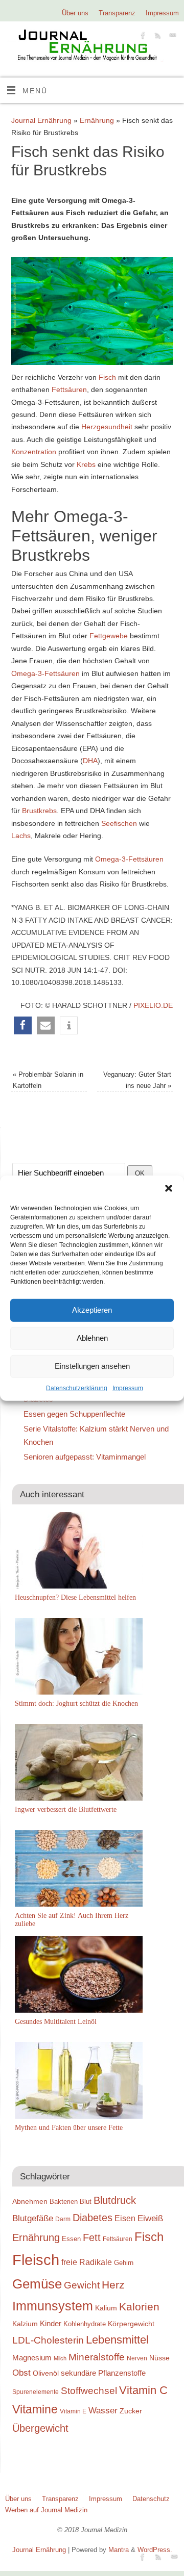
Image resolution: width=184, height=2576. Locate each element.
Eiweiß (150, 2218)
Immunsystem (53, 2306)
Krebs (86, 464)
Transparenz (117, 13)
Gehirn (124, 2263)
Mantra (119, 2550)
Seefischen (119, 823)
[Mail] (171, 37)
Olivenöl (46, 2373)
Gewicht (82, 2285)
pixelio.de (153, 1005)
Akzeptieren (92, 1310)
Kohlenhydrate (85, 2324)
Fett (92, 2237)
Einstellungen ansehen (92, 1366)
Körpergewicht (131, 2324)
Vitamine (35, 2409)
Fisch (107, 377)
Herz (113, 2285)
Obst (21, 2373)
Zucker (131, 2411)
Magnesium (32, 2358)
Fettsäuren (69, 389)
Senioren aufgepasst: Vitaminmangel (85, 1457)
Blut (86, 2202)
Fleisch (36, 2260)
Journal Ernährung (41, 120)
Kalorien (139, 2307)
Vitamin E (73, 2411)
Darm (63, 2219)
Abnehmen (30, 2201)
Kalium (106, 2308)
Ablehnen (92, 1338)
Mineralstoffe (97, 2357)
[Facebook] (142, 37)
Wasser (103, 2410)
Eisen (125, 2218)
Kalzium (25, 2324)
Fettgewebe (109, 636)
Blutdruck (115, 2200)
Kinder (51, 2323)
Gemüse (37, 2284)
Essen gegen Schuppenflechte (74, 1414)
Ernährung (97, 120)
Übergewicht (40, 2428)
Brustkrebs (39, 811)
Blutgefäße (33, 2218)
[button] (169, 1188)
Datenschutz (151, 2499)
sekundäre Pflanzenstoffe (103, 2373)
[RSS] (157, 37)
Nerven (137, 2358)
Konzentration (34, 452)
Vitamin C (143, 2390)
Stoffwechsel (89, 2391)
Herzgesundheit (107, 427)
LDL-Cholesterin (48, 2340)
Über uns (75, 13)
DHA (90, 761)
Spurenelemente (36, 2392)
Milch (60, 2358)
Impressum (128, 1388)
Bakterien (64, 2202)
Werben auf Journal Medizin (46, 2510)
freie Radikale (87, 2262)
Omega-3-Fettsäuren (45, 673)
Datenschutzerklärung (77, 1388)
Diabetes (93, 2218)
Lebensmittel (117, 2340)
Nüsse (159, 2358)
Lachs (21, 836)
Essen (71, 2239)
